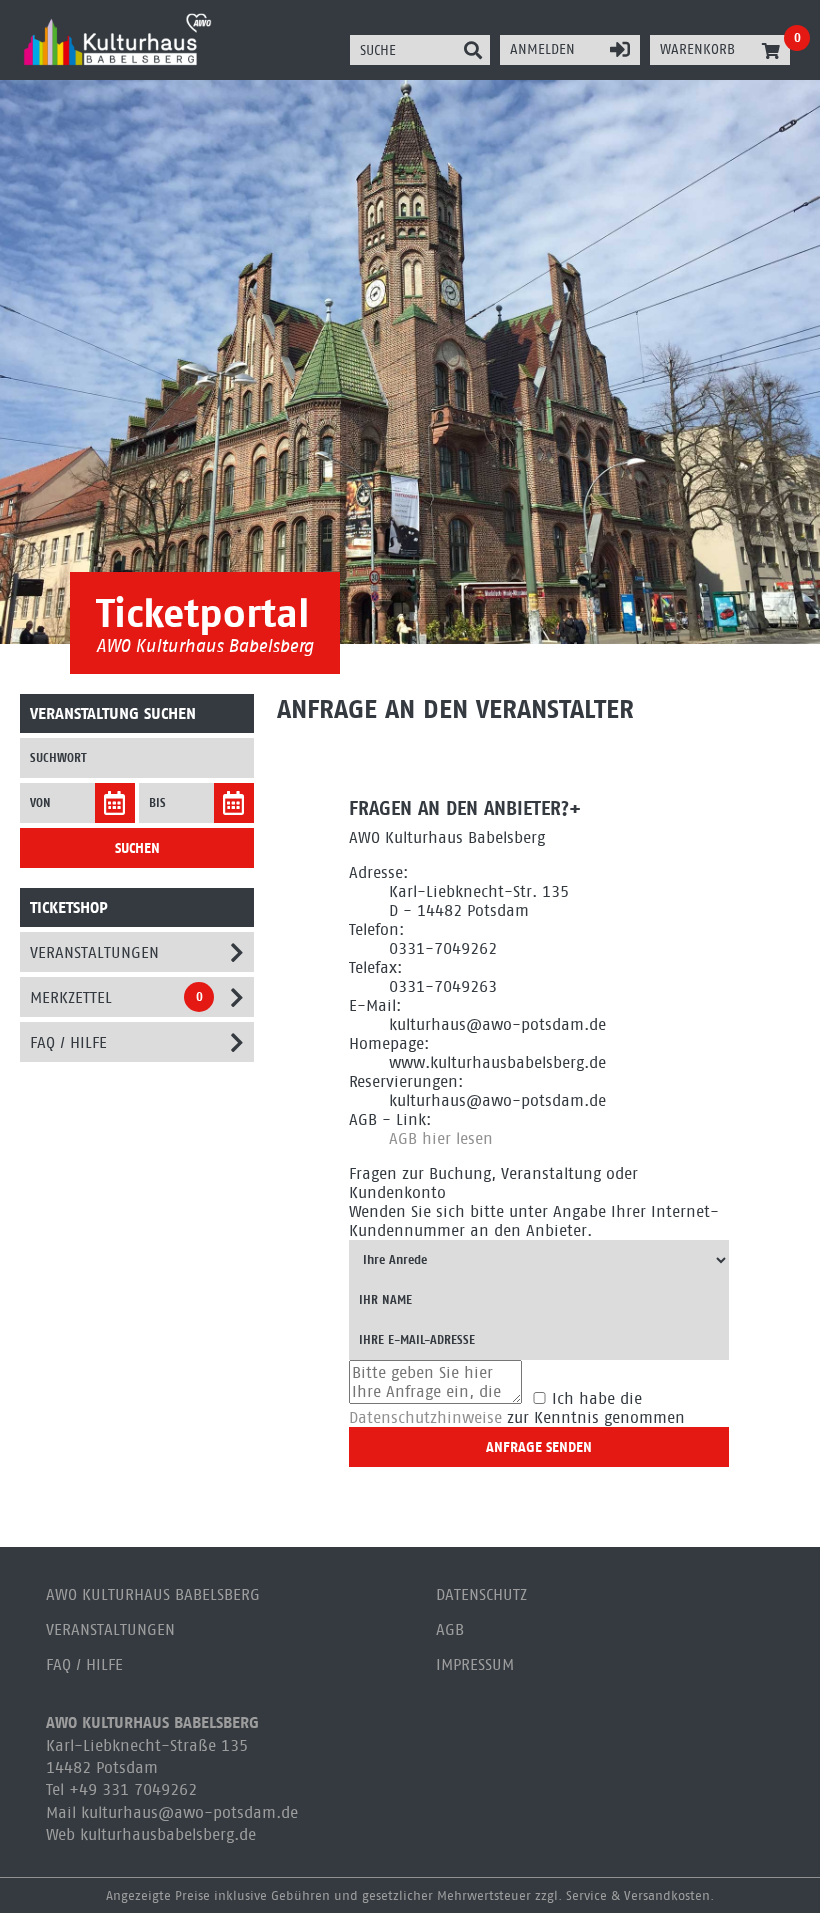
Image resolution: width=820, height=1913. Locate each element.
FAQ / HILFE (84, 1664)
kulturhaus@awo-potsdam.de (189, 1812)
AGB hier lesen (441, 1138)
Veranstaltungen (94, 952)
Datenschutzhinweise (425, 1417)
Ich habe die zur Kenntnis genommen (517, 1408)
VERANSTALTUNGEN (110, 1629)
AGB (450, 1629)
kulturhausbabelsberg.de (168, 1834)
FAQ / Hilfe (68, 1042)
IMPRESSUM (475, 1664)
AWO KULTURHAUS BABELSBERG (153, 1594)
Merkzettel (71, 997)
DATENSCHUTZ (481, 1594)
